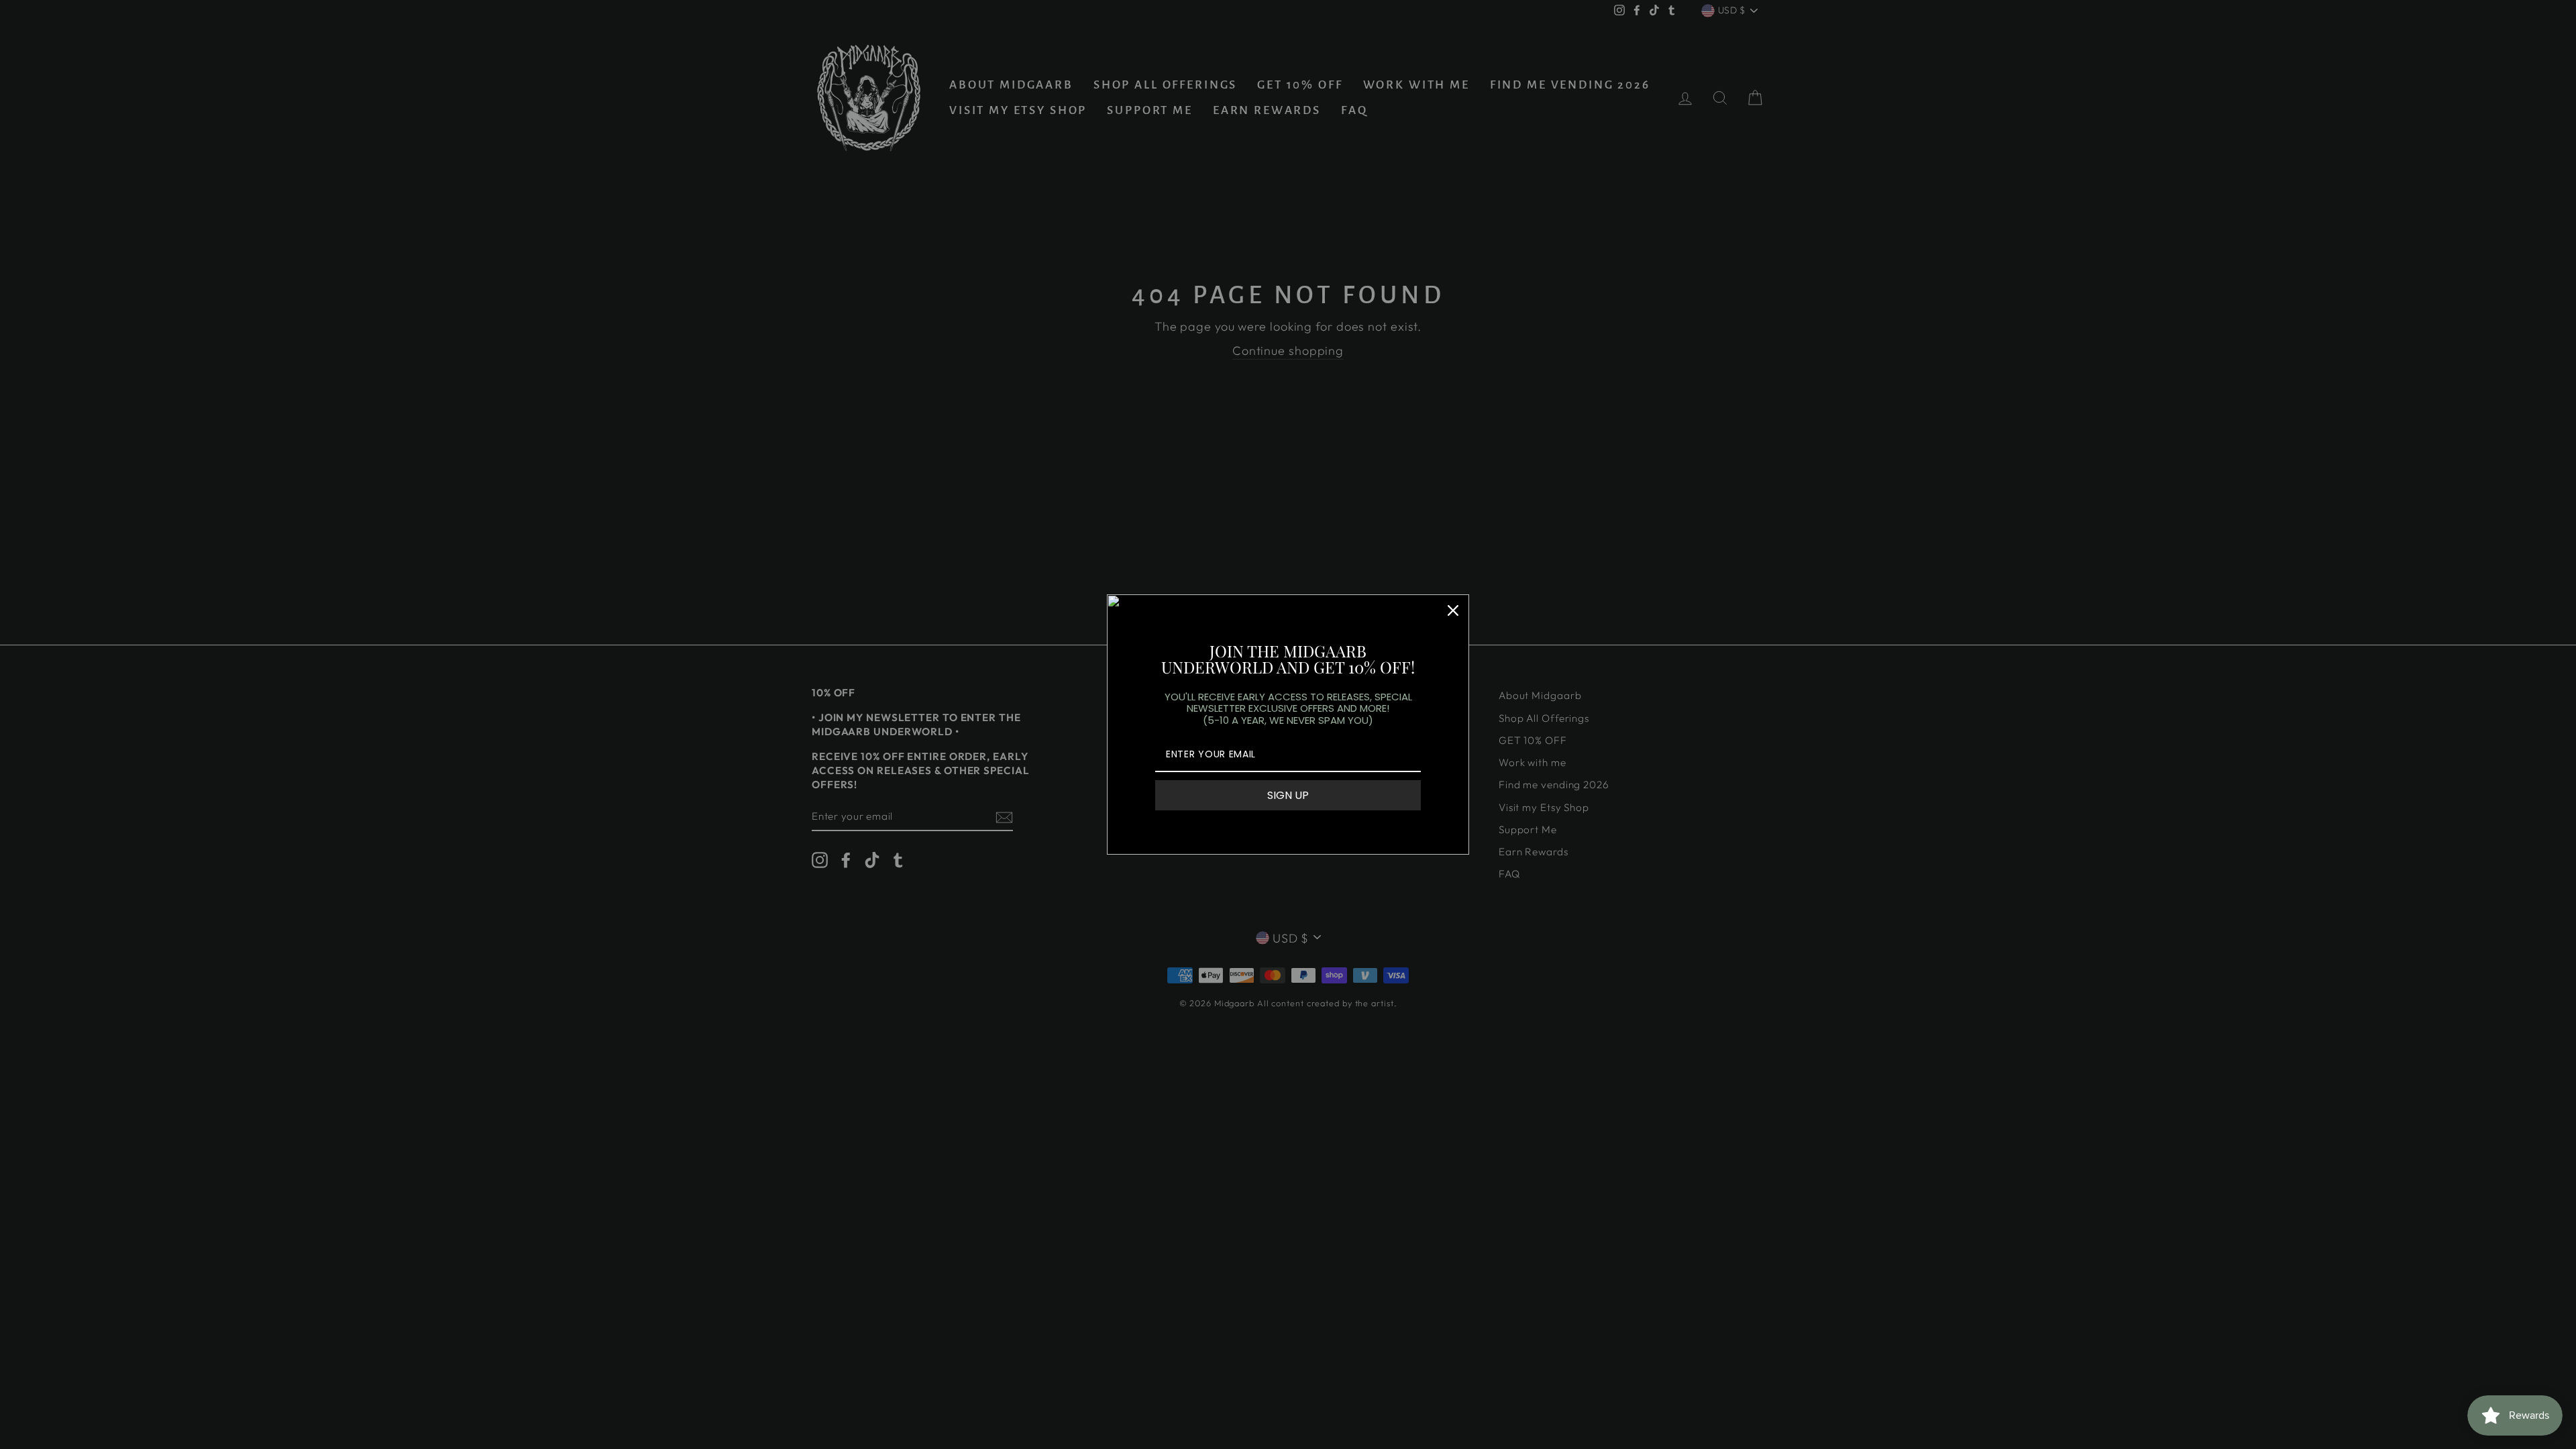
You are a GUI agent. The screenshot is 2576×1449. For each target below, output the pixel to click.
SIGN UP (1288, 795)
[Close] (1453, 610)
